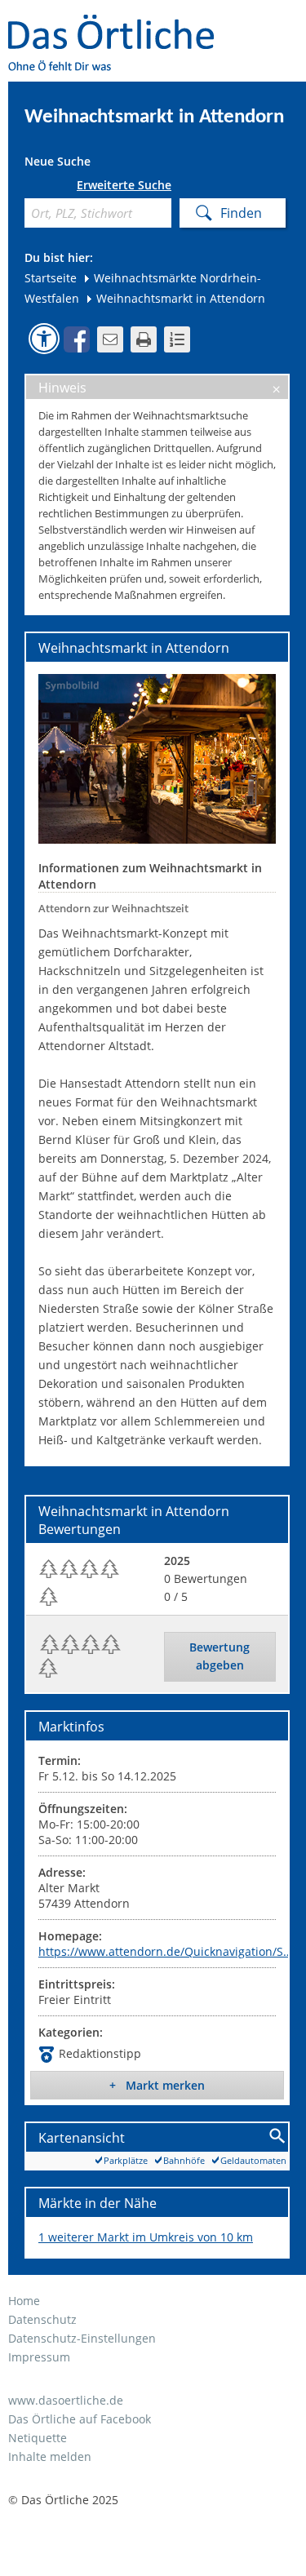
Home (24, 2301)
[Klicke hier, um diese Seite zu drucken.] (144, 339)
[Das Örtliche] (118, 25)
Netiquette (38, 2438)
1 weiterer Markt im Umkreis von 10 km (146, 2237)
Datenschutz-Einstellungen (82, 2338)
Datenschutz (42, 2319)
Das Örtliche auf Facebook (80, 2419)
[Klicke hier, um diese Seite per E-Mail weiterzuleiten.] (110, 339)
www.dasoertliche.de (66, 2400)
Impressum (39, 2357)
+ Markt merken (157, 2085)
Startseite (51, 278)
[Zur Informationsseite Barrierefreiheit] (44, 339)
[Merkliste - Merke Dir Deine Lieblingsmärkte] (177, 339)
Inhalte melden (50, 2456)
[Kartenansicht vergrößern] (278, 2137)
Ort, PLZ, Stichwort (31, 188)
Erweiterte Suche (124, 185)
